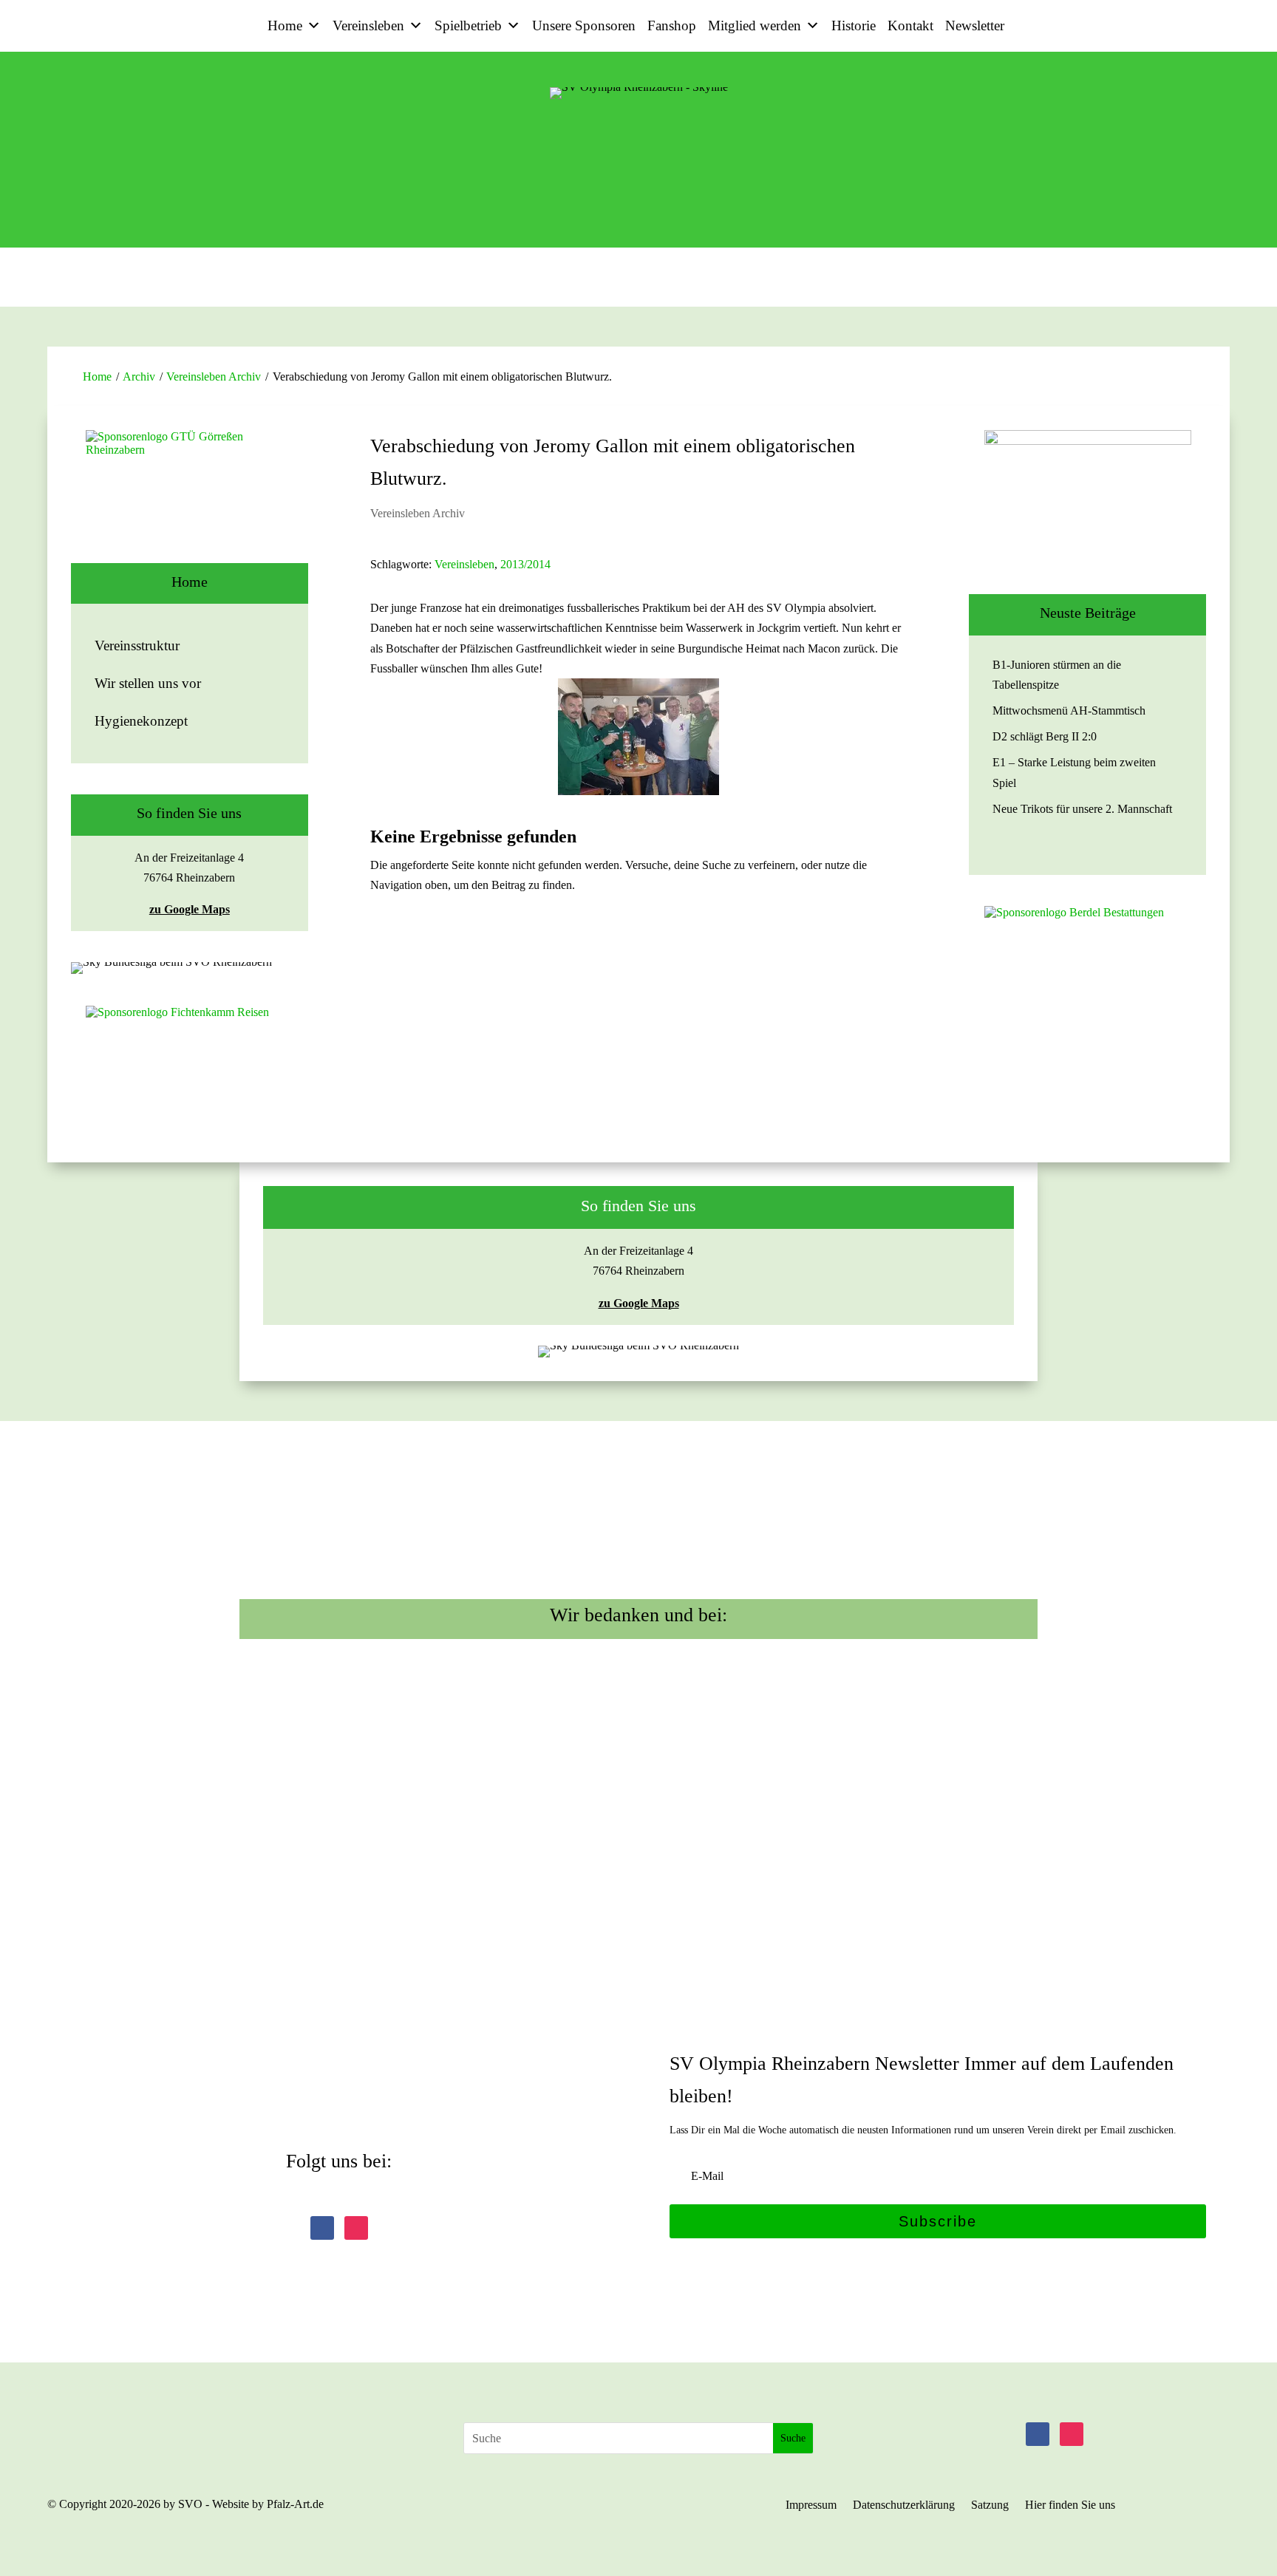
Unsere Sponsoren (584, 25)
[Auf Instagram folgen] (356, 2228)
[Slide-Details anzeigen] (189, 497)
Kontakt (910, 25)
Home (285, 25)
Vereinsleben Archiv (214, 376)
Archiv (139, 376)
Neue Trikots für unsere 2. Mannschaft (1082, 809)
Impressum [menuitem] (811, 2505)
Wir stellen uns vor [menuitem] (148, 683)
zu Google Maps (190, 909)
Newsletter (975, 25)
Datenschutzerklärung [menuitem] (904, 2505)
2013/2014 (525, 564)
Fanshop (672, 25)
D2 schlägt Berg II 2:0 (1045, 736)
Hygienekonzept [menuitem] (141, 721)
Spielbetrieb (468, 25)
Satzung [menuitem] (990, 2505)
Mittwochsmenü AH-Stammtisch (1069, 711)
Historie (854, 25)
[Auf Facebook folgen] (322, 2228)
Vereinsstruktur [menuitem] (137, 645)
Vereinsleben (368, 25)
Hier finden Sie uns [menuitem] (1070, 2505)
